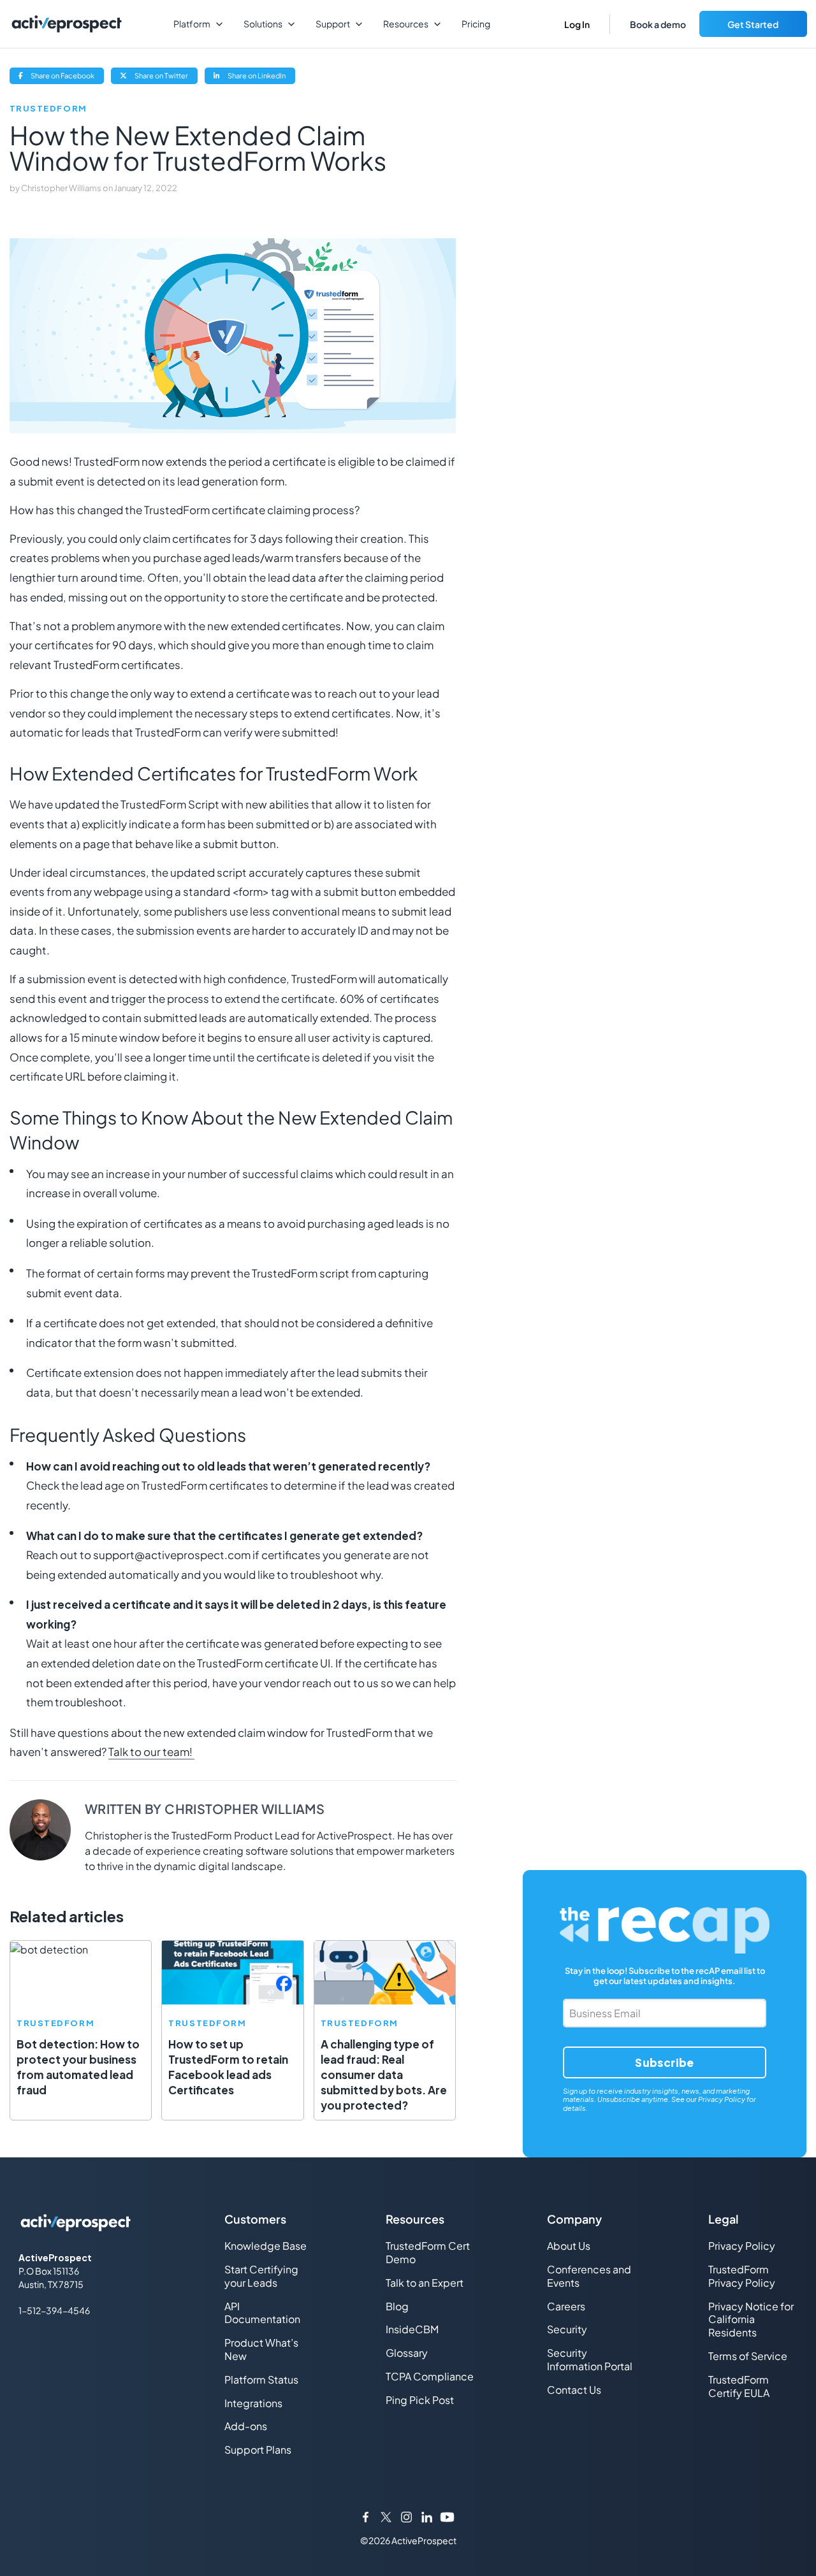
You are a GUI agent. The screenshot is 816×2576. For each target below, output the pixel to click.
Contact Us (574, 2390)
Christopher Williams (62, 188)
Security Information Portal (590, 2359)
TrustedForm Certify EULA (739, 2386)
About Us (569, 2246)
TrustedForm (48, 109)
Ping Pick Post (420, 2400)
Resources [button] (406, 24)
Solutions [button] (263, 24)
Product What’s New (261, 2349)
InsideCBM (412, 2329)
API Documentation (262, 2313)
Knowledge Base (266, 2246)
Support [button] (333, 24)
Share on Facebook (67, 77)
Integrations (253, 2403)
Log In (577, 24)
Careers (566, 2306)
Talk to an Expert (425, 2283)
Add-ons (246, 2426)
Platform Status (261, 2379)
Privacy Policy (722, 2099)
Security (567, 2329)
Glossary (407, 2353)
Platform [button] (192, 24)
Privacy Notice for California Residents (751, 2320)
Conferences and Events (589, 2276)
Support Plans (258, 2450)
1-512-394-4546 (54, 2310)
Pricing (476, 24)
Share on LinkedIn (261, 77)
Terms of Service (748, 2356)
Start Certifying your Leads (261, 2276)
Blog (397, 2306)
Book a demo (658, 24)
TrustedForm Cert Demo (428, 2252)
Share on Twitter (165, 77)
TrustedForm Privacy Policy (742, 2276)
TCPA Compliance (430, 2376)
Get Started (753, 24)
